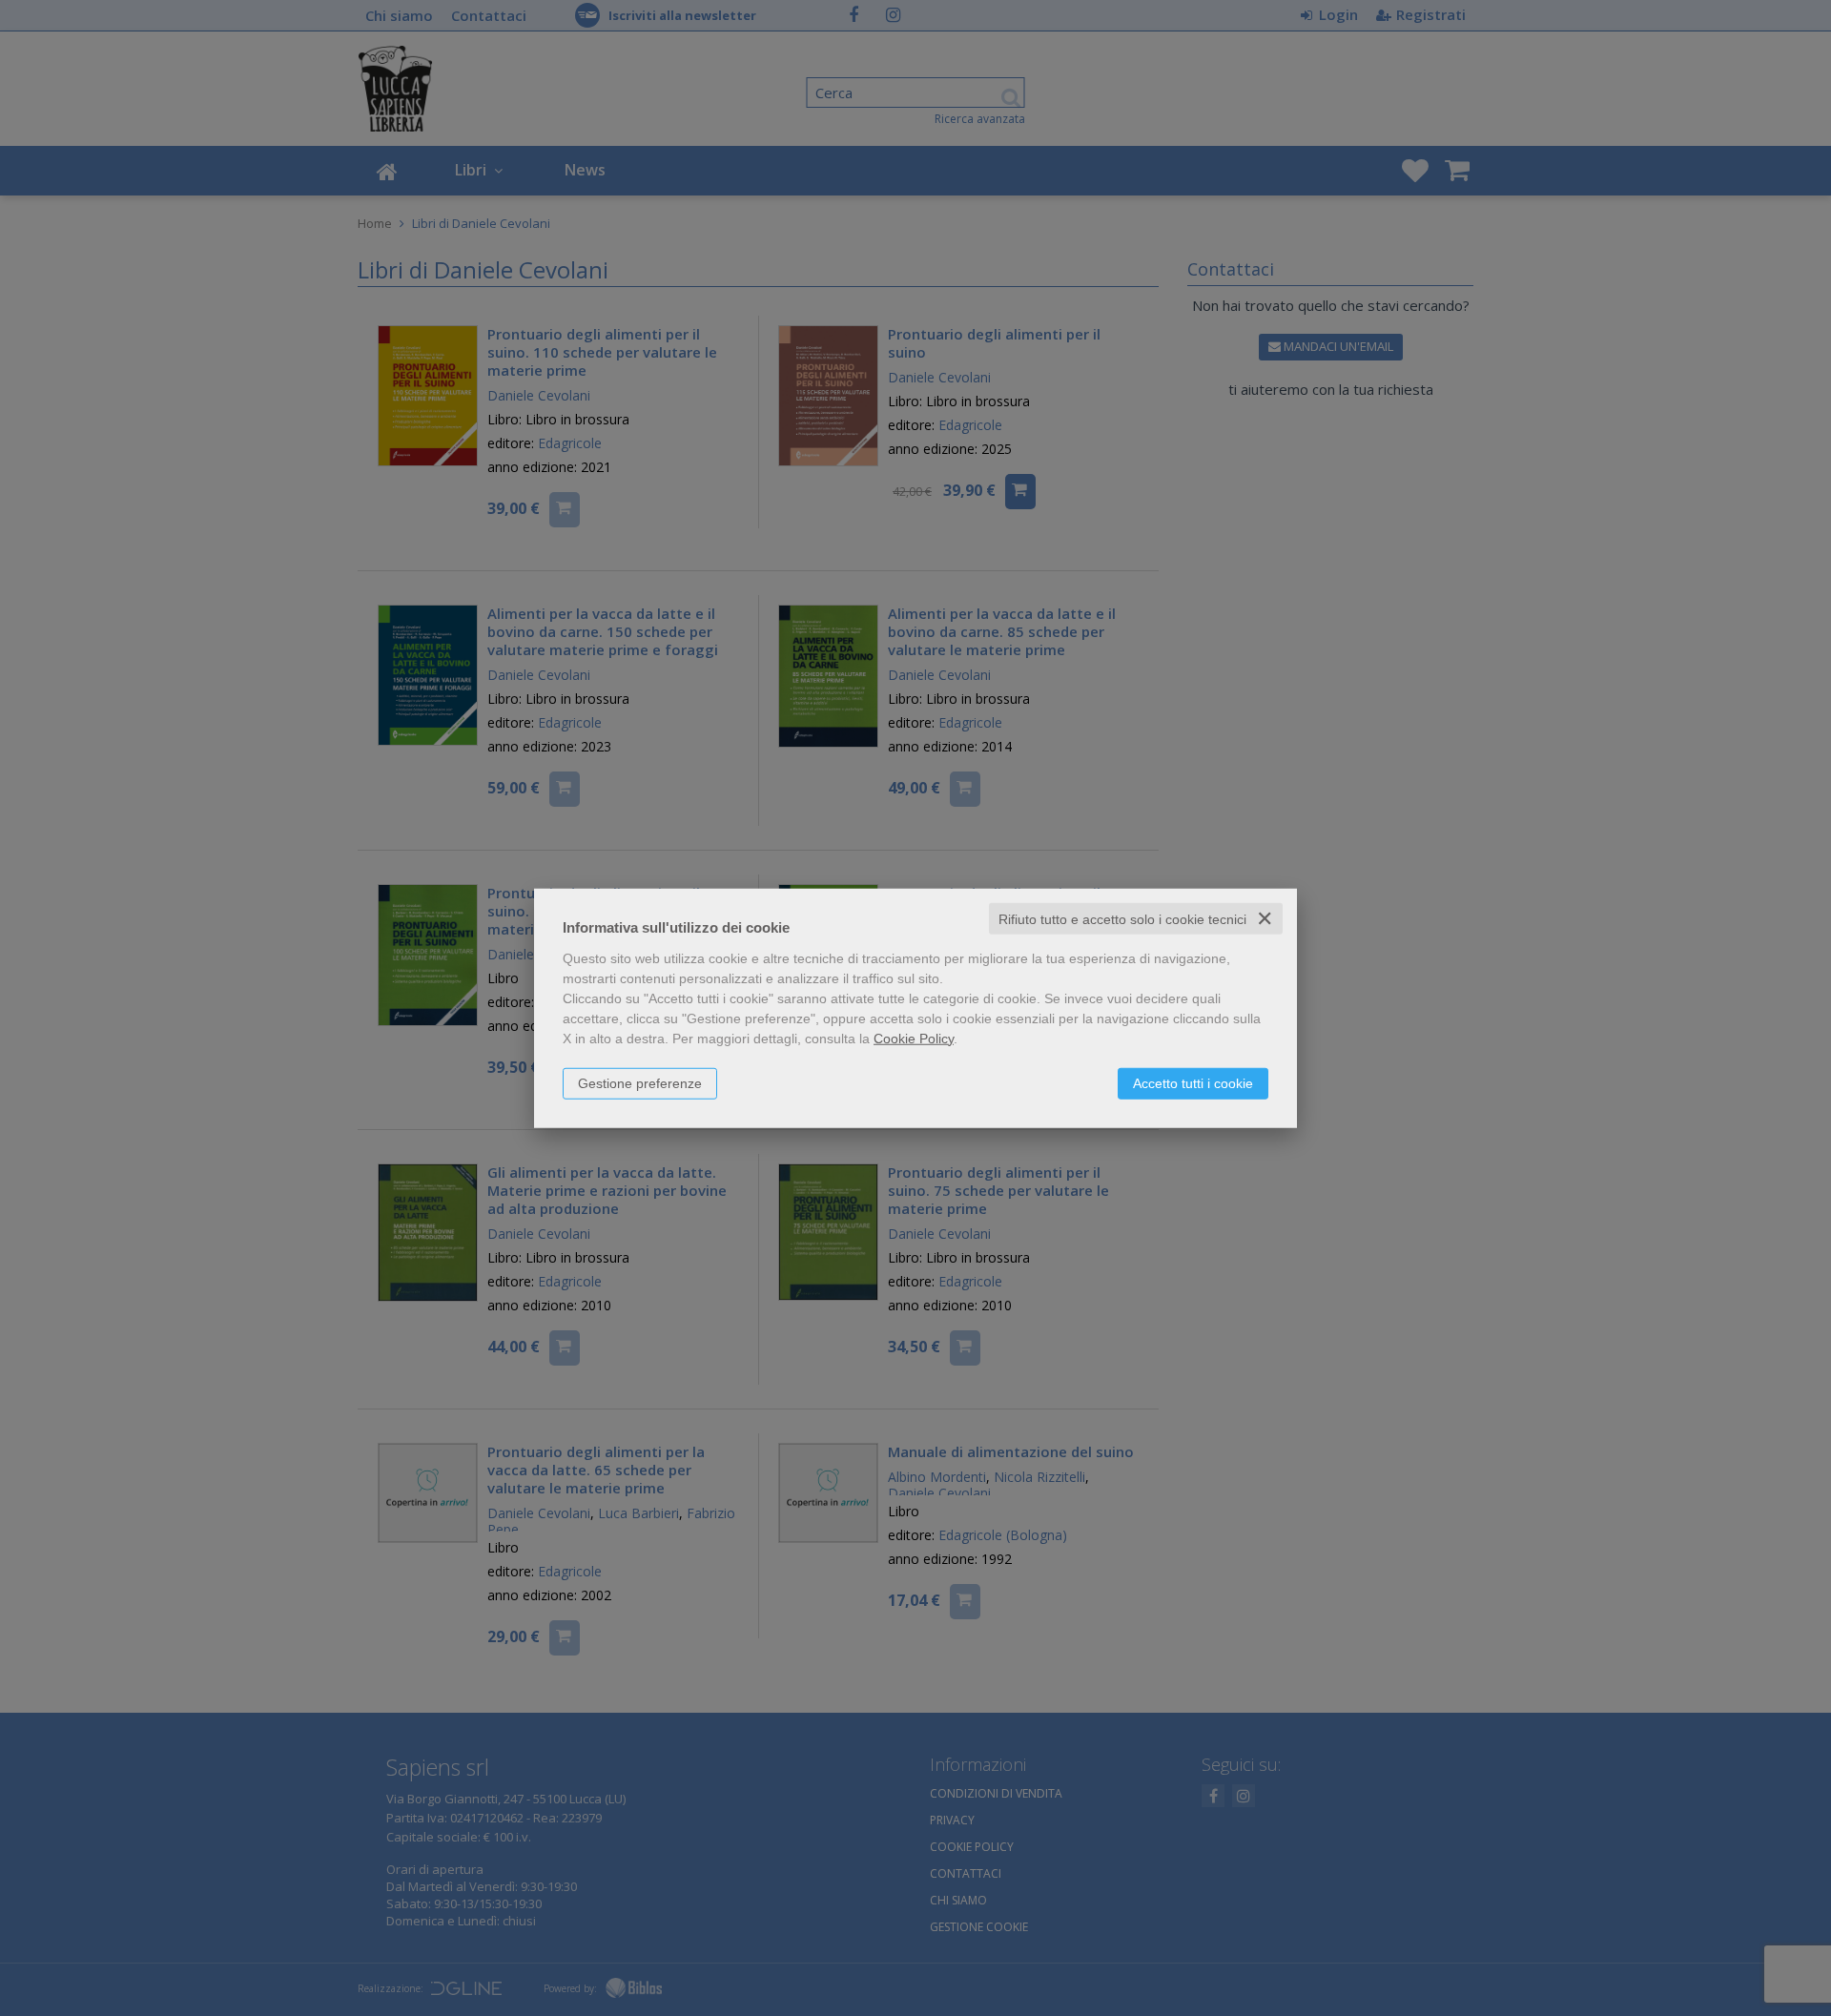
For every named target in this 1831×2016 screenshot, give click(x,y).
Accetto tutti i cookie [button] (1193, 1082)
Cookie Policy (914, 1038)
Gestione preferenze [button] (640, 1082)
